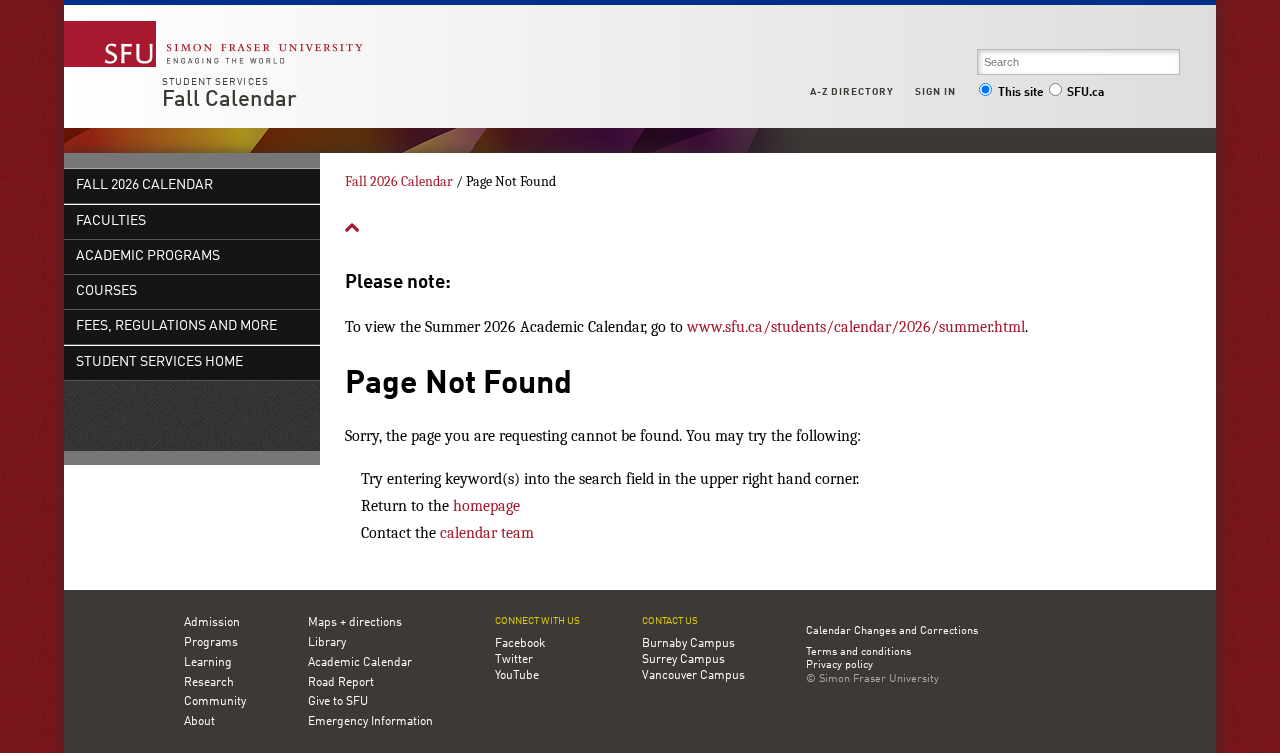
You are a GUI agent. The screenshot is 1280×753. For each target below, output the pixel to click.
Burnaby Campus (688, 644)
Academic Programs (148, 256)
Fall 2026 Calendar (144, 185)
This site (1021, 93)
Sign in (935, 92)
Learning (208, 663)
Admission (212, 623)
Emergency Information (370, 722)
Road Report (341, 683)
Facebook (520, 644)
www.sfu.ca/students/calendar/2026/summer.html (856, 327)
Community (215, 702)
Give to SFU (338, 702)
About (199, 722)
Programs (211, 643)
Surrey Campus (683, 660)
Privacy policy (839, 666)
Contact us (670, 621)
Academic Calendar (360, 663)
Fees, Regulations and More (176, 326)
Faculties (111, 221)
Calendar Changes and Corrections (892, 631)
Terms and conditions (858, 653)
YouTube (517, 676)
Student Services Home (159, 362)
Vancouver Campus (693, 676)
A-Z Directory (852, 92)
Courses (106, 291)
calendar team (487, 533)
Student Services (215, 82)
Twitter (514, 660)
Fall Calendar (229, 100)
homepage (486, 506)
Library (327, 643)
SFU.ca (1085, 93)
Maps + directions (355, 623)
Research (209, 683)
